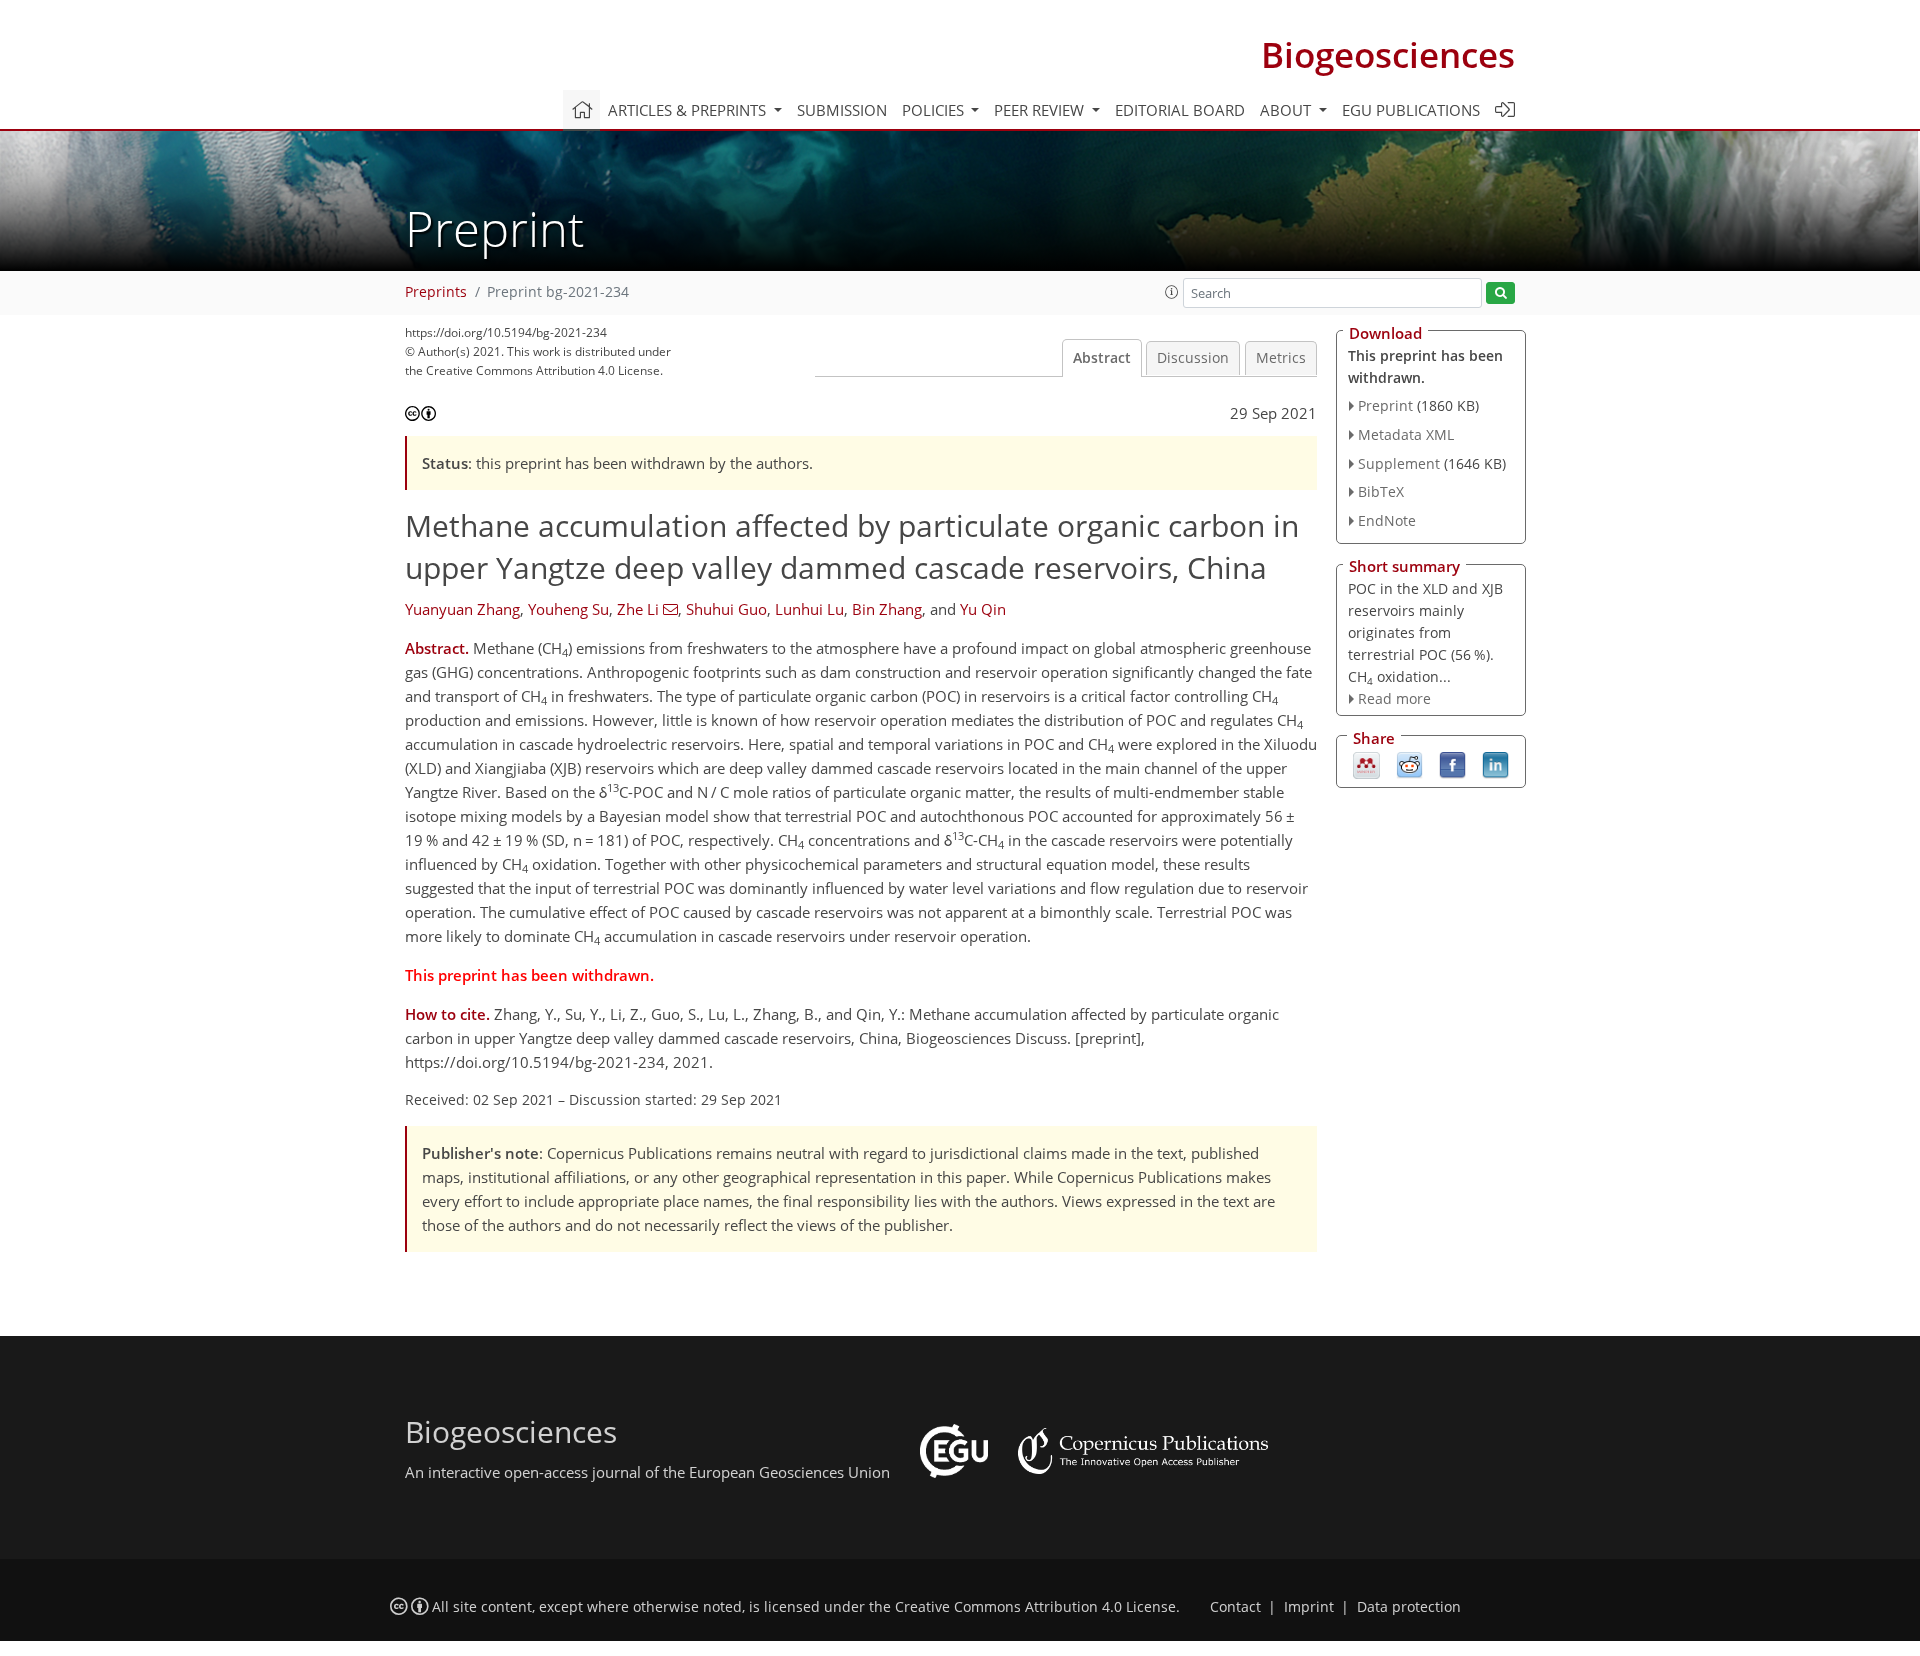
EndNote (1387, 520)
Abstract (1102, 358)
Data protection (1409, 1607)
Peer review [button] (1041, 110)
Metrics (1281, 358)
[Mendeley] (1366, 764)
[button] (1172, 292)
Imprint (1309, 1607)
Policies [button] (935, 110)
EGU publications (1411, 110)
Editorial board (1180, 110)
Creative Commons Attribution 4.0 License (1035, 1607)
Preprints (436, 292)
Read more (1394, 698)
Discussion (1193, 358)
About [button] (1287, 110)
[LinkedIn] (1495, 764)
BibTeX (1381, 491)
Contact (1235, 1607)
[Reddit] (1409, 764)
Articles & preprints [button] (689, 110)
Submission (842, 110)
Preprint (1385, 405)
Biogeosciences (1388, 54)
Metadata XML (1406, 434)
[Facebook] (1452, 764)
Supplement (1399, 463)
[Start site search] (1500, 293)
